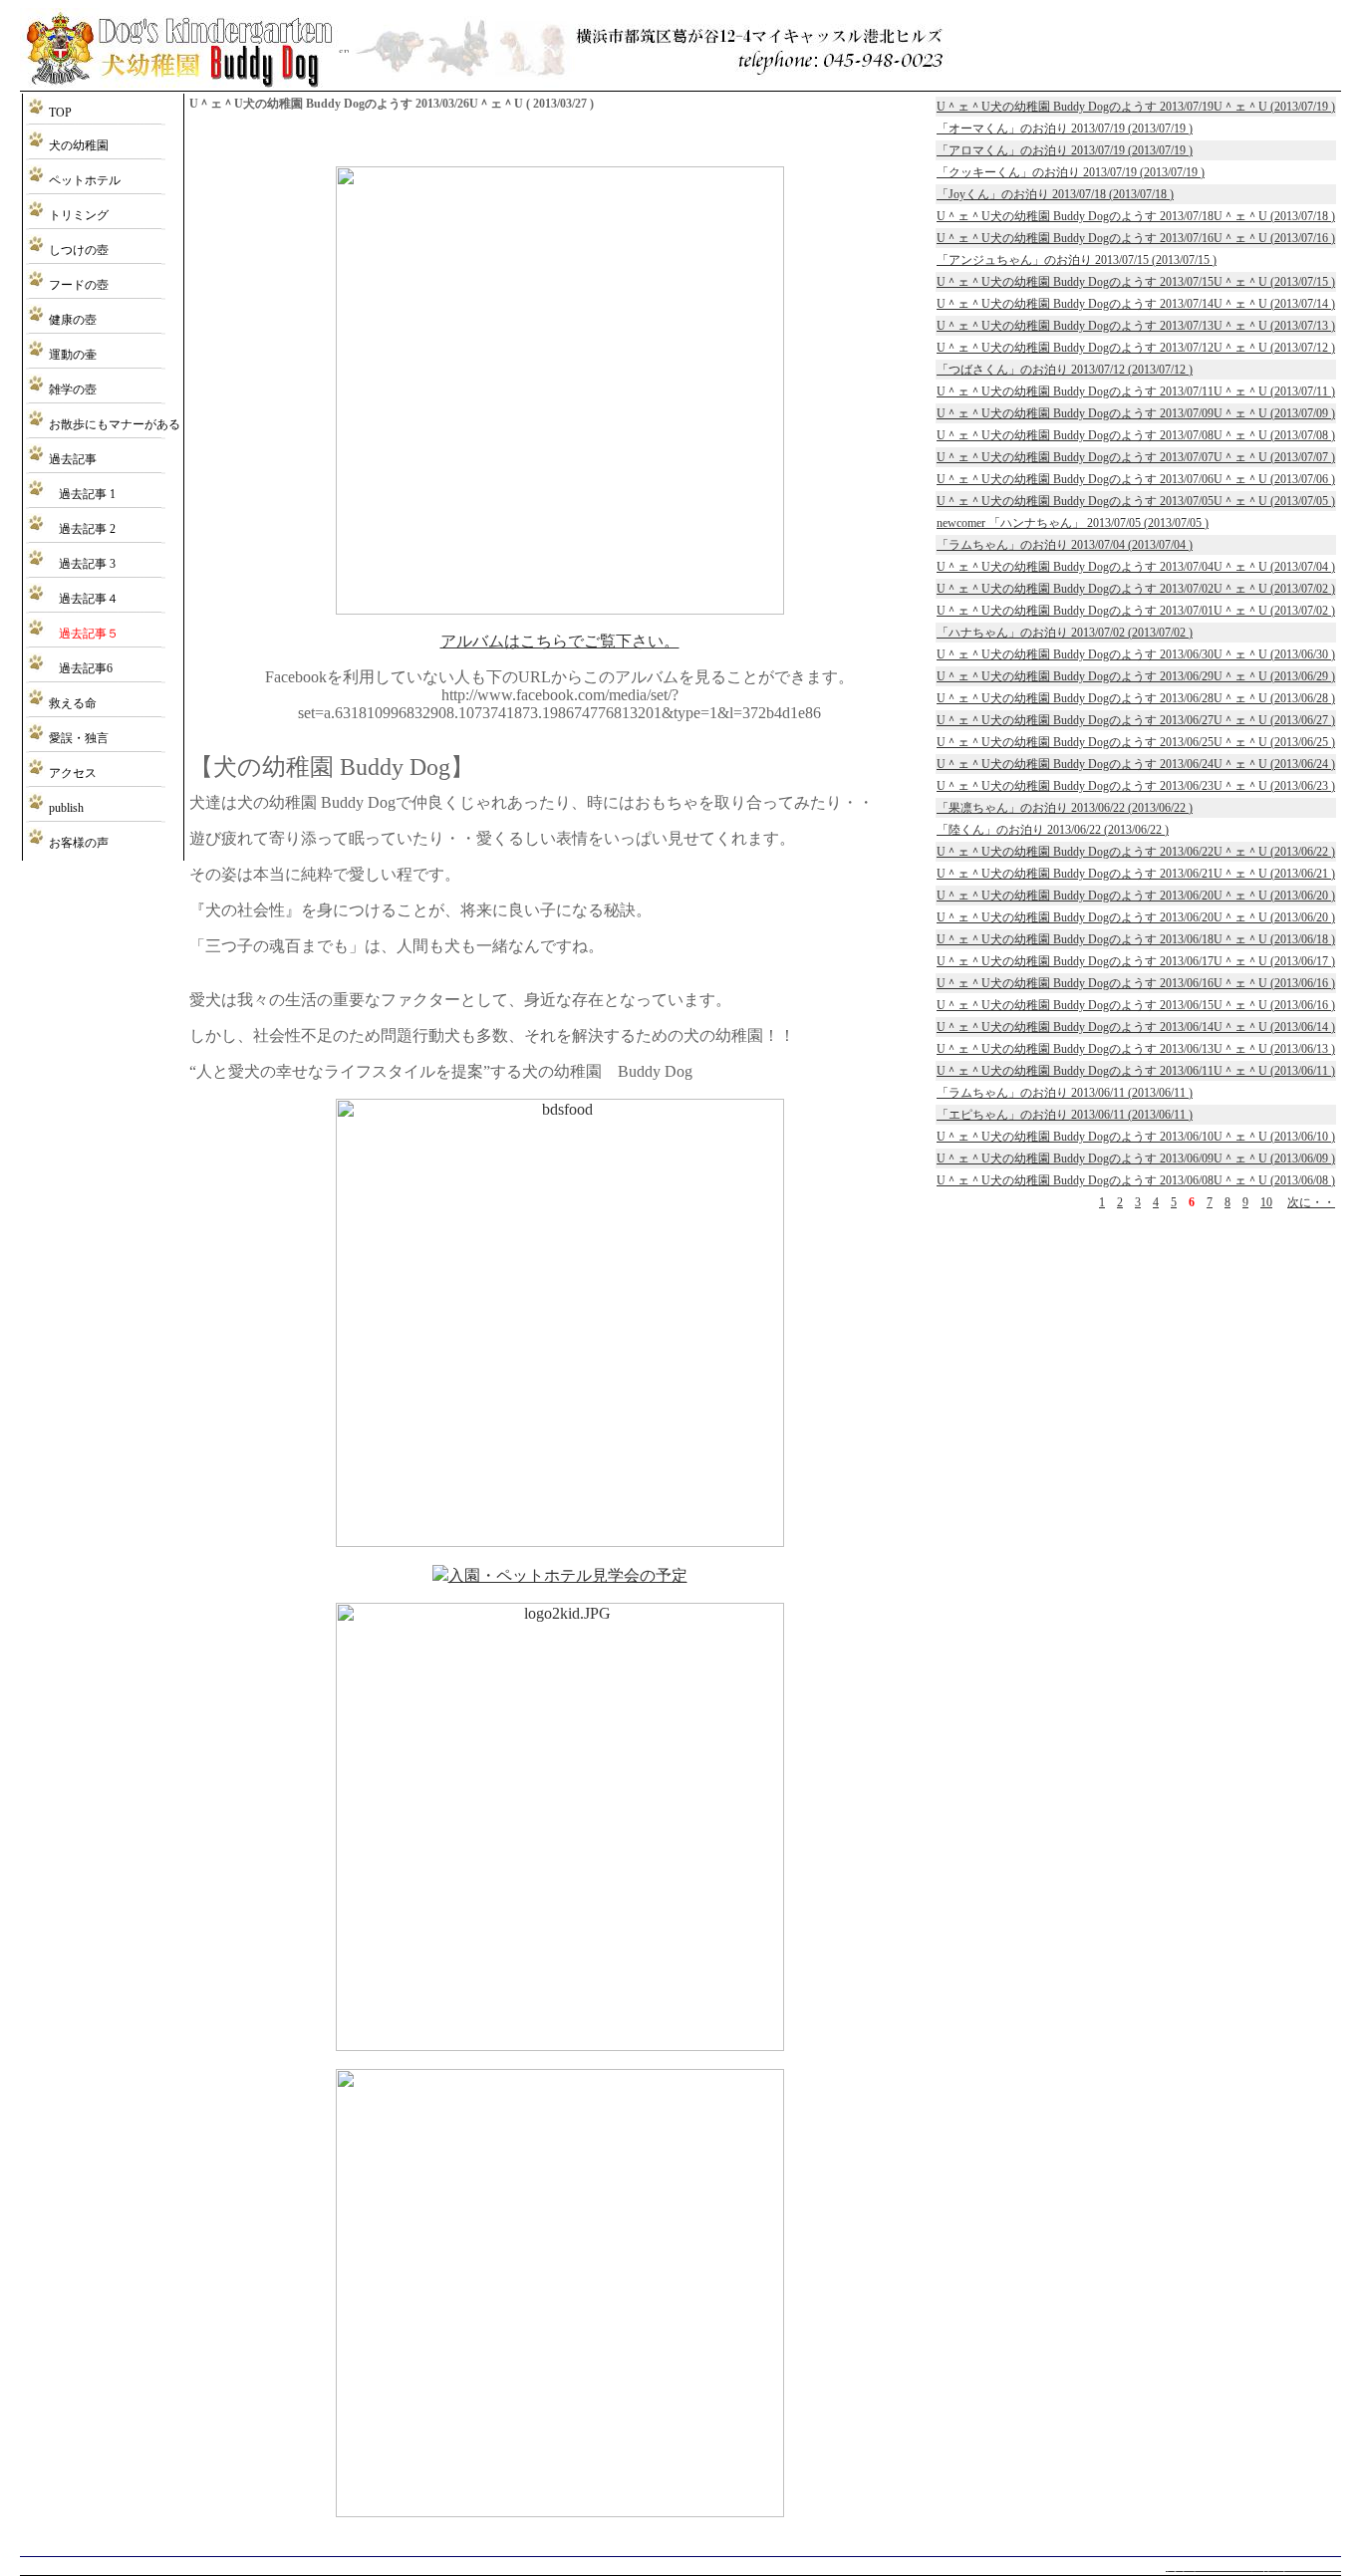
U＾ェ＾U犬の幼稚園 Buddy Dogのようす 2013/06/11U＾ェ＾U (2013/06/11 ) (1136, 1071)
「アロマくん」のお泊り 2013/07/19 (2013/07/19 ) (1065, 150)
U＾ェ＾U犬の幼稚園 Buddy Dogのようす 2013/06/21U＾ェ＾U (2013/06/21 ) (1136, 874)
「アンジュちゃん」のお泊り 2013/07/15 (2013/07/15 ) (1077, 260)
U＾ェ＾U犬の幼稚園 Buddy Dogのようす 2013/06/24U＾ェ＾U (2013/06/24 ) (1136, 764)
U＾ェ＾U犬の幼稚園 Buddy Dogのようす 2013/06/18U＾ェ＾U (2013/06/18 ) (1136, 939)
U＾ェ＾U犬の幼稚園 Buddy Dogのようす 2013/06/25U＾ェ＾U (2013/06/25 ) (1136, 742)
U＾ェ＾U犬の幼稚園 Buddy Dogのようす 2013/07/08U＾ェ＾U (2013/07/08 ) (1136, 435)
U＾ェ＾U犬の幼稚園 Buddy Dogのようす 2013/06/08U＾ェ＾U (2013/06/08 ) (1136, 1180)
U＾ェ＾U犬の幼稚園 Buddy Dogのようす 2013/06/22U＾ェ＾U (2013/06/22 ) (1136, 852)
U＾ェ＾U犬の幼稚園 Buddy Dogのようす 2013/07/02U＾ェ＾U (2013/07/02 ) (1136, 589)
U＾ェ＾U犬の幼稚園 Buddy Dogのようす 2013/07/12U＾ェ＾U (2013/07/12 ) (1136, 348)
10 (1266, 1202)
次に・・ (1311, 1202)
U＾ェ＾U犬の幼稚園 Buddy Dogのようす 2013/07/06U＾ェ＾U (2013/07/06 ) (1136, 479)
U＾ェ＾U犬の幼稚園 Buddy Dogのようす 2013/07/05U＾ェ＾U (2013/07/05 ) (1136, 501)
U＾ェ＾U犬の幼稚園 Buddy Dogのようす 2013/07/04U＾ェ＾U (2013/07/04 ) (1136, 567)
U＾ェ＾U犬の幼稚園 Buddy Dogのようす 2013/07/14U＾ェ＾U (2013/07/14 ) (1136, 304)
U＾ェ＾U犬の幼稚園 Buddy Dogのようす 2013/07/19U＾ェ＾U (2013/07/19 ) (1136, 107)
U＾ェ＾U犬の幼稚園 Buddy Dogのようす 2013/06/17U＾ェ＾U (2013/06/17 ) (1136, 961)
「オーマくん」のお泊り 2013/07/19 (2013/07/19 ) (1065, 129)
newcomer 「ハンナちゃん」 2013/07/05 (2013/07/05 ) (1073, 523)
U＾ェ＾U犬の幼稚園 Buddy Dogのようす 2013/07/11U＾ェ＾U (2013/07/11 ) (1136, 391)
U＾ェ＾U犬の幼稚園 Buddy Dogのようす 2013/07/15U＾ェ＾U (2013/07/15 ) (1136, 282)
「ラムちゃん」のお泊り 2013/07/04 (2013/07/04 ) (1065, 545)
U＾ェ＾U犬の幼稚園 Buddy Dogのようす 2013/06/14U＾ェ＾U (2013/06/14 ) (1136, 1027)
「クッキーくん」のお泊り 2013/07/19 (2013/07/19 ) (1071, 172)
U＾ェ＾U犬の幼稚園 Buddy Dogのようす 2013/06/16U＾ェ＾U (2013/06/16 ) (1136, 983)
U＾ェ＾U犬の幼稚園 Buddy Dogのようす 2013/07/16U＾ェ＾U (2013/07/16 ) (1136, 238)
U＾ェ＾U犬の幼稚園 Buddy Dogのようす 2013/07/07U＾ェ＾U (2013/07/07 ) (1136, 457)
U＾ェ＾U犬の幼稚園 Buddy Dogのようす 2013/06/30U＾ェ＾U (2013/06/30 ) (1136, 654)
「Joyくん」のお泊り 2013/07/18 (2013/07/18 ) (1055, 194)
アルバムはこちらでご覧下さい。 (560, 641)
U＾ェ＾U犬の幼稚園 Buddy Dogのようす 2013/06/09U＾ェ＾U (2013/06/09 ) (1136, 1159)
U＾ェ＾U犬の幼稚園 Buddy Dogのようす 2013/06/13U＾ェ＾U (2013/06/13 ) (1136, 1049)
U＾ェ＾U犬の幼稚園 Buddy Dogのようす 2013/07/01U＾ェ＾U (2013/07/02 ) (1136, 611)
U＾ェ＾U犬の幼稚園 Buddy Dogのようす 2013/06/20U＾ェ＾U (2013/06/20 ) (1136, 896)
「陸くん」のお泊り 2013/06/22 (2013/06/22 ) (1053, 830)
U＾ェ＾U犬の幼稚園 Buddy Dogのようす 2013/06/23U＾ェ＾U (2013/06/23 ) (1136, 786)
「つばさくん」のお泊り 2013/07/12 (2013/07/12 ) (1065, 370)
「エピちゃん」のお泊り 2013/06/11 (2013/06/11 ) (1065, 1115)
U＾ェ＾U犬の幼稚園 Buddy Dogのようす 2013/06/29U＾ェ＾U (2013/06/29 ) (1136, 676)
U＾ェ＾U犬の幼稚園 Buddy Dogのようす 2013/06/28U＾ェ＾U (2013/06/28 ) (1136, 698)
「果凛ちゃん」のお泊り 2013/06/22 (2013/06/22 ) (1065, 808)
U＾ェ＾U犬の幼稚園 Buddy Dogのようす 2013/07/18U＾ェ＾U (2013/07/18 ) (1136, 216)
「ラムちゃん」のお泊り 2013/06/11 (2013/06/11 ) (1065, 1093)
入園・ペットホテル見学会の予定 (568, 1575)
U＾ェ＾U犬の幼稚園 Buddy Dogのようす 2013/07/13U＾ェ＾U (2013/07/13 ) (1136, 326)
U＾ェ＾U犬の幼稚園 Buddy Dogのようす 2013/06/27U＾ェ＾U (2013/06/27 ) (1136, 720)
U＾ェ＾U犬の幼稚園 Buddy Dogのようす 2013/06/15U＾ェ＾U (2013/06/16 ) (1136, 1005)
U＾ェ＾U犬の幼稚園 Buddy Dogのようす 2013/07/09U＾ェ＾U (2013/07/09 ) (1136, 413)
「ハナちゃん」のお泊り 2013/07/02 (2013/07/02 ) (1065, 633)
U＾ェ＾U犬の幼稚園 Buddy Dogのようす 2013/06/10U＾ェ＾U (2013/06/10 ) (1136, 1137)
